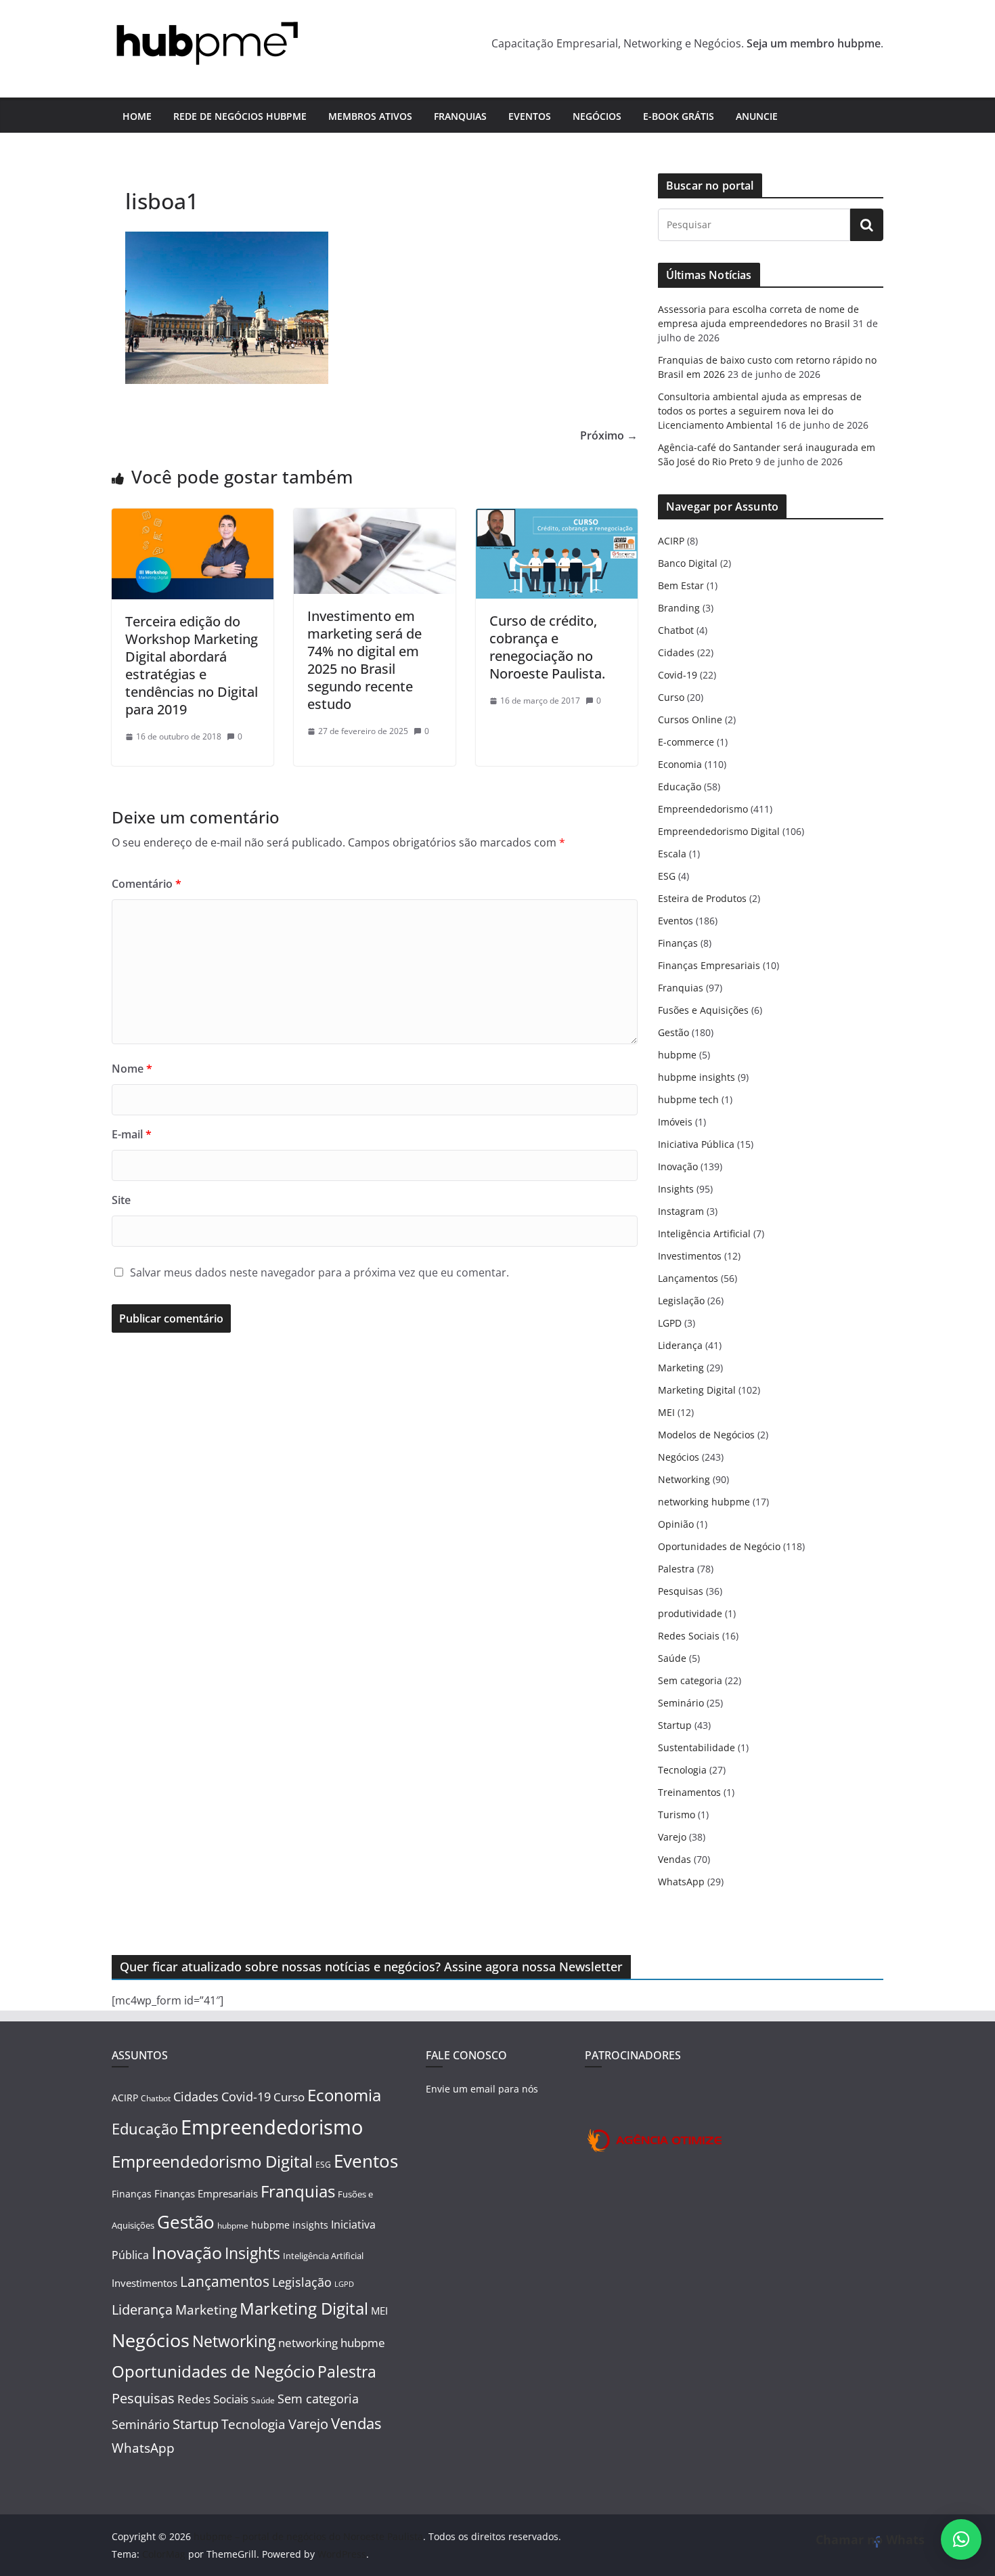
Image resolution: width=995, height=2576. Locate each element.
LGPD (670, 1323)
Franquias (460, 116)
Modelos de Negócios (706, 1435)
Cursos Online (690, 720)
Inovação (678, 1166)
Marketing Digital (697, 1390)
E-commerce (686, 742)
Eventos (530, 116)
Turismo (677, 1815)
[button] (961, 2539)
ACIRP (671, 541)
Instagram (681, 1211)
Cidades (676, 652)
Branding (679, 608)
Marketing (681, 1368)
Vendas (675, 1859)
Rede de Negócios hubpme (240, 116)
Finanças (678, 943)
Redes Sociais (689, 1636)
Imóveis (675, 1122)
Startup (675, 1725)
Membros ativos (370, 116)
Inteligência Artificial (704, 1233)
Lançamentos (688, 1278)
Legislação (681, 1301)
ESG (667, 876)
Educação (680, 787)
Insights (676, 1189)
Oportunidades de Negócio (719, 1546)
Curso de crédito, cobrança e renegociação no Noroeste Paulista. (547, 647)
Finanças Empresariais (709, 965)
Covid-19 (678, 675)
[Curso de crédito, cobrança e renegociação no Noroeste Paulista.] (557, 518)
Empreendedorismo (703, 809)
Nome (132, 1069)
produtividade (690, 1613)
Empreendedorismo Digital (719, 831)
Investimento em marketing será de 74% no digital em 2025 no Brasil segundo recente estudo (364, 660)
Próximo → (609, 435)
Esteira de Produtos (702, 898)
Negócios (597, 116)
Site (121, 1200)
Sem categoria (690, 1680)
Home (137, 116)
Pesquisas (681, 1591)
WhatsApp (681, 1882)
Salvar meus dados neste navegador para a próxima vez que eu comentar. (319, 1272)
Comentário (147, 884)
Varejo (672, 1837)
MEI (666, 1412)
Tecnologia (682, 1770)
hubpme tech (688, 1099)
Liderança (680, 1345)
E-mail (132, 1134)
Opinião (676, 1524)
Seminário (681, 1703)
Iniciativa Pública (696, 1144)
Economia (680, 764)
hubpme (677, 1055)
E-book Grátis (679, 116)
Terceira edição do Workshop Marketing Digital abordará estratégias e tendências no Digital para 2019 (192, 665)
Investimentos (690, 1256)
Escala (672, 854)
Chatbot (676, 630)
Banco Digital (688, 563)
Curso (671, 697)
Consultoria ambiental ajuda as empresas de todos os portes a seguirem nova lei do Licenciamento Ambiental (760, 411)
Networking (684, 1479)
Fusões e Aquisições (703, 1010)
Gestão (673, 1032)
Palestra (676, 1569)
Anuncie (757, 116)
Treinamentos (689, 1792)
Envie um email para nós (482, 2089)
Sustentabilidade (696, 1747)
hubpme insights (696, 1077)
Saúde (672, 1658)
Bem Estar (681, 585)
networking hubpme (704, 1502)
